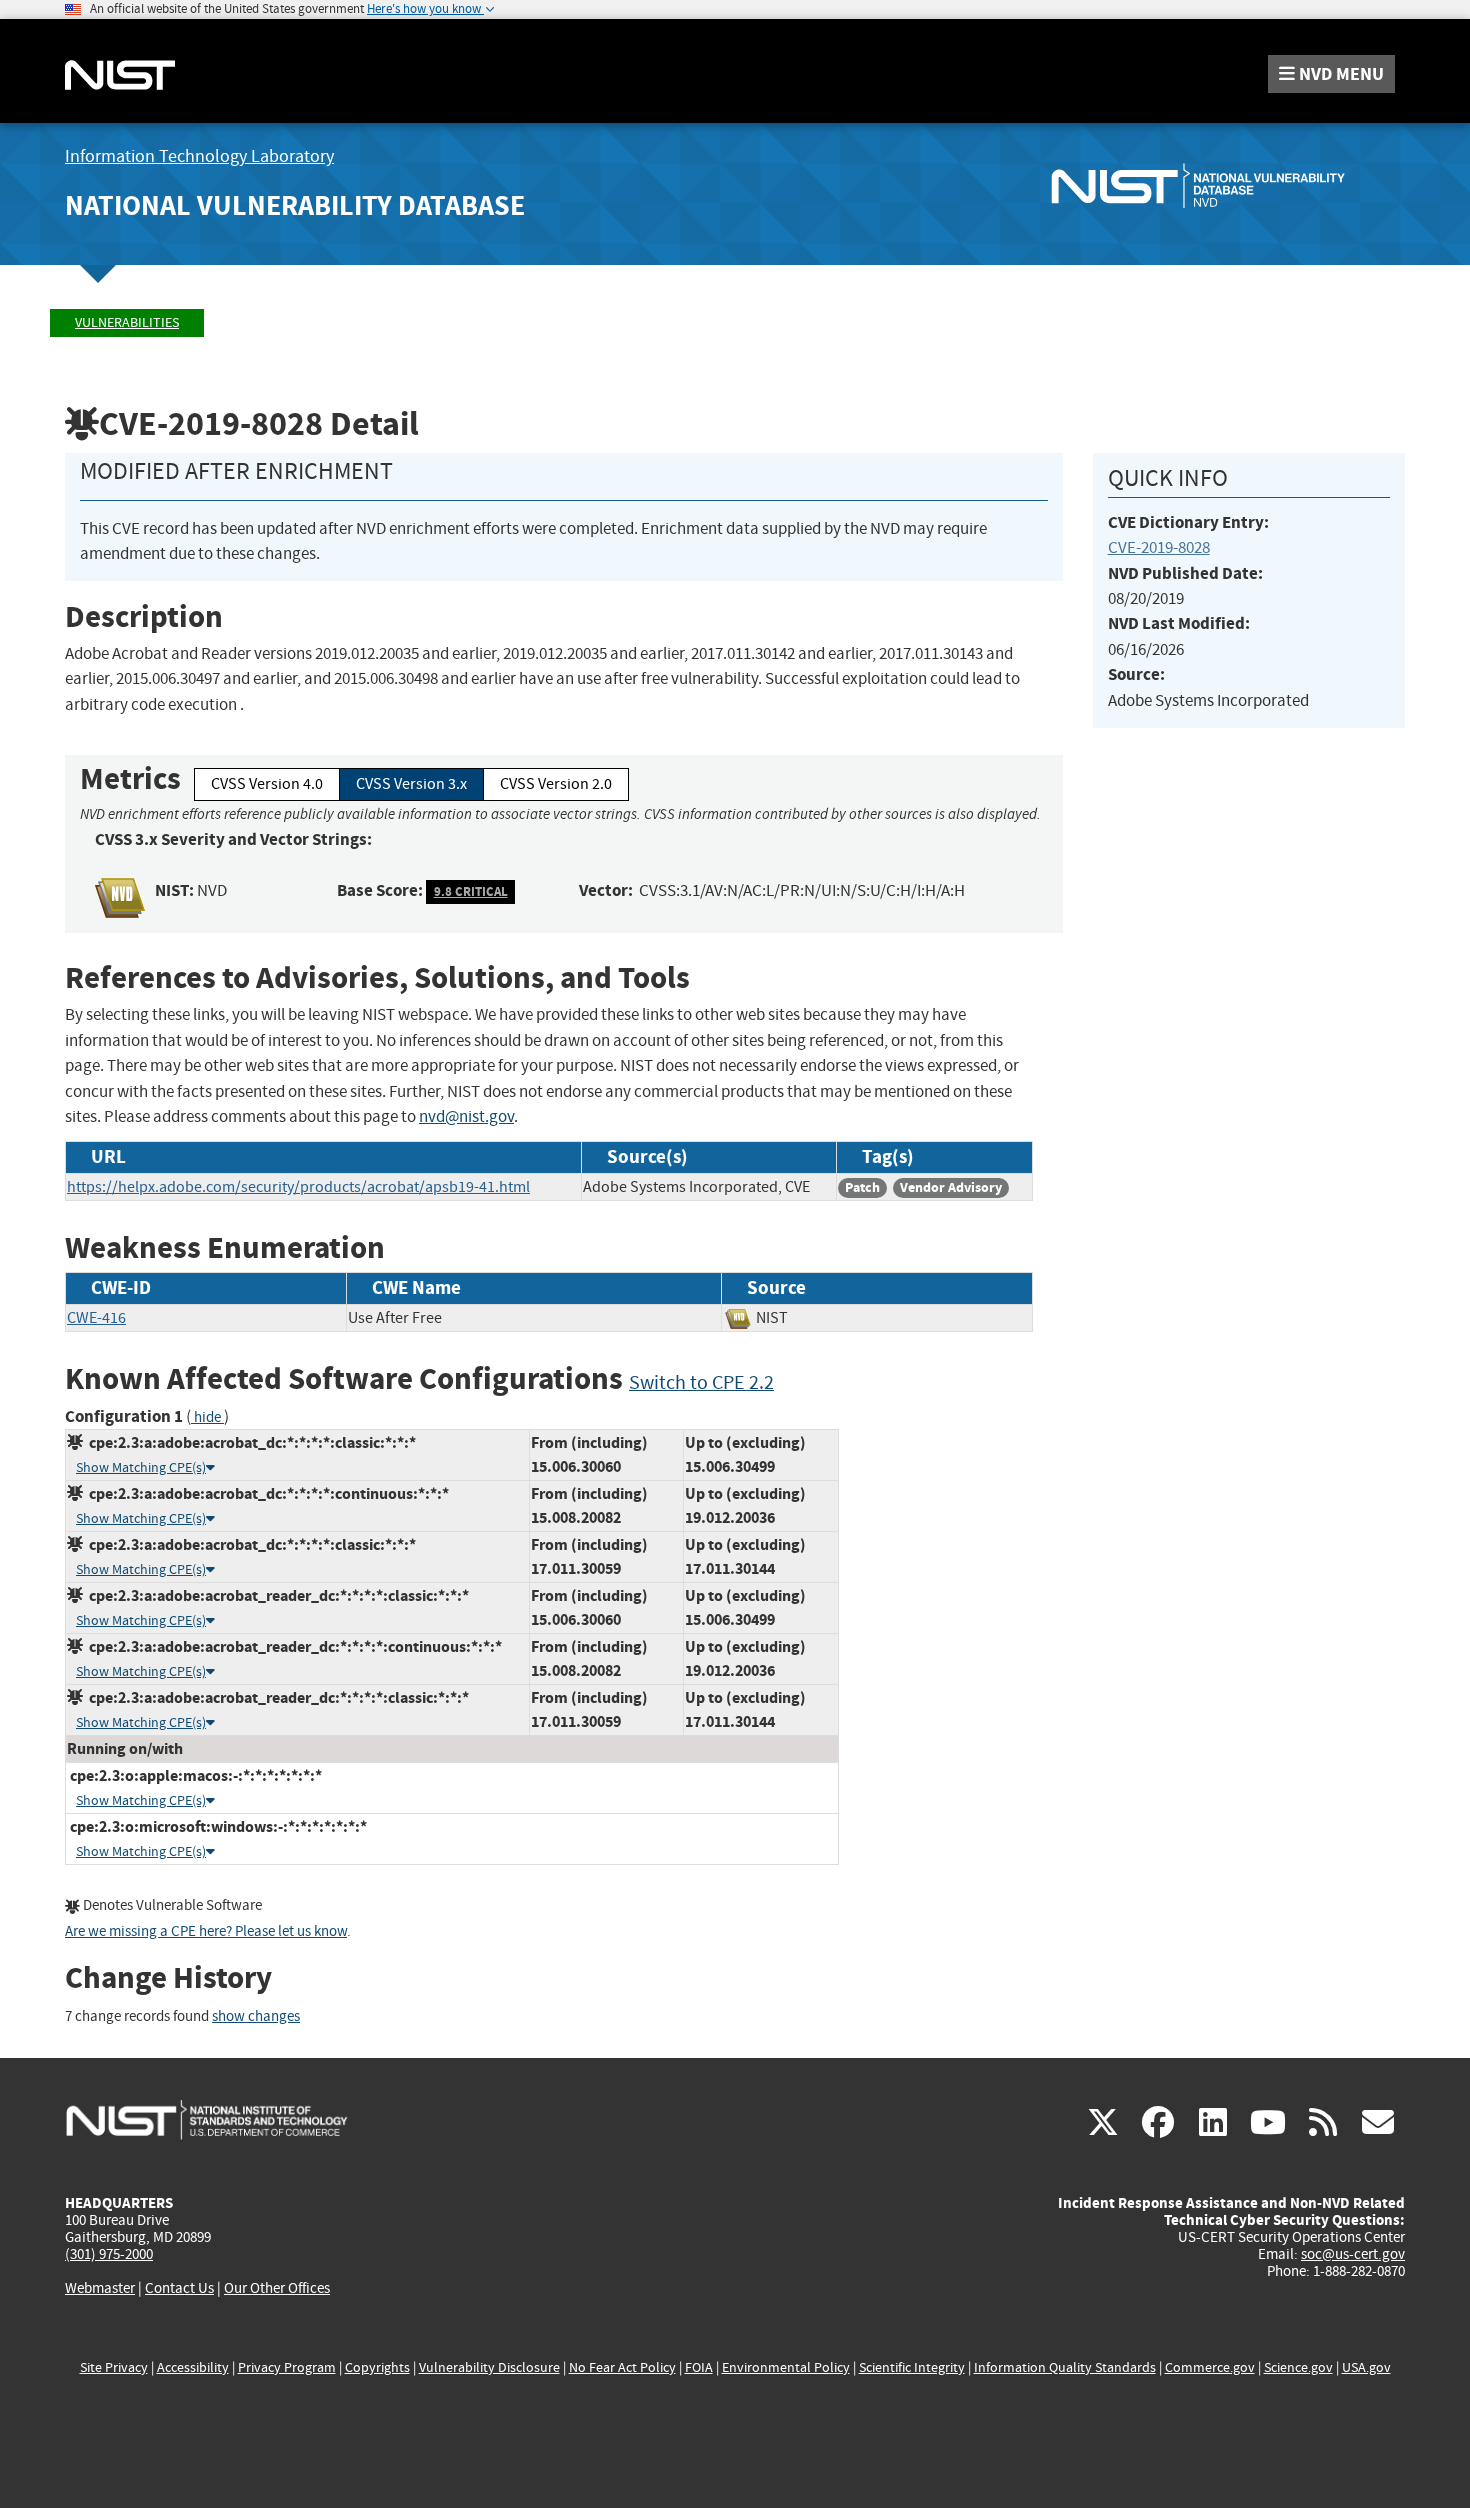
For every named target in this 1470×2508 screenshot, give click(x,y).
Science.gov (1298, 2367)
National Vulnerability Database (295, 205)
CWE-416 (96, 1318)
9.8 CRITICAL (471, 891)
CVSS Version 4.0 (267, 784)
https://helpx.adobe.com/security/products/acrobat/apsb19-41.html (298, 1187)
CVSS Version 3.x (411, 784)
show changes (256, 2016)
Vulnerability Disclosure (489, 2367)
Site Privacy (114, 2367)
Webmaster (100, 2288)
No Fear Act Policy (622, 2367)
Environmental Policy (786, 2367)
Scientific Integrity (912, 2367)
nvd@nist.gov (466, 1116)
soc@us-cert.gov (1353, 2254)
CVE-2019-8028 (1159, 547)
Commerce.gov (1210, 2367)
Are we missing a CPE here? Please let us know (206, 1931)
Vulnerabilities (127, 322)
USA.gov (1366, 2367)
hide (207, 1417)
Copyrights (377, 2367)
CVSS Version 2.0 (556, 784)
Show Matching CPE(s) (141, 1467)
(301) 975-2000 (109, 2254)
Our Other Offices (277, 2288)
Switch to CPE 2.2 (701, 1382)
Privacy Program (287, 2367)
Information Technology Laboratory (199, 156)
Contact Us (179, 2288)
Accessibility (193, 2367)
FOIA (699, 2367)
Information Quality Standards (1065, 2367)
